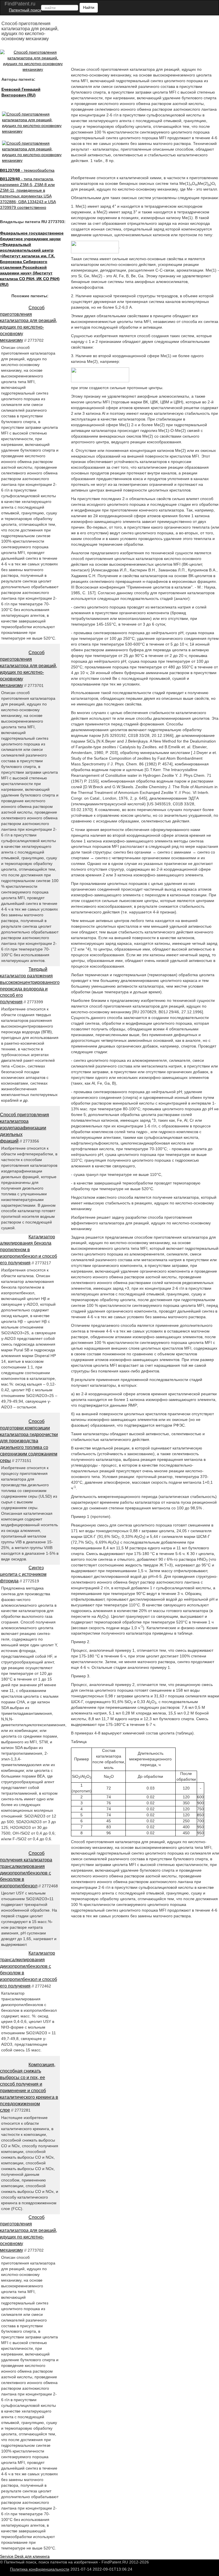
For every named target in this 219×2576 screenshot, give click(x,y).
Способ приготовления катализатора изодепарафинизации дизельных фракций (25, 1128)
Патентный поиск (25, 10)
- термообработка (27, 170)
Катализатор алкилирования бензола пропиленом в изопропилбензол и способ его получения (29, 1250)
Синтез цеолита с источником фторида (23, 1574)
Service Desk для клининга (25, 2556)
